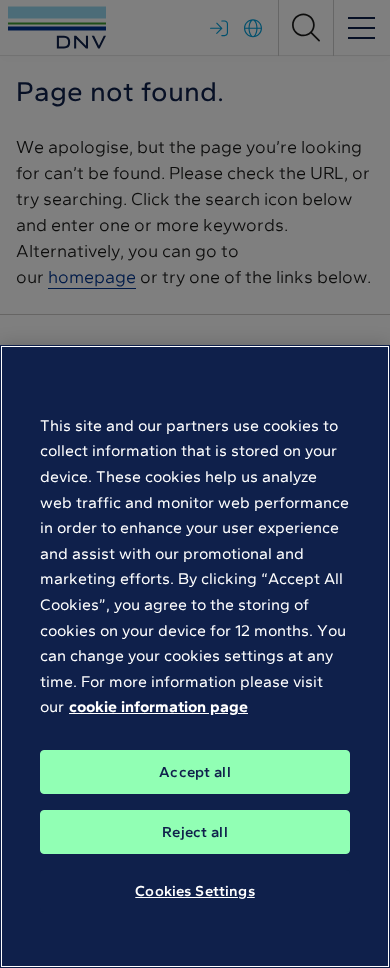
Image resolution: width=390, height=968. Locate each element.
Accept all (195, 772)
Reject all (195, 832)
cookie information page (158, 706)
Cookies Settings (194, 891)
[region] (195, 656)
